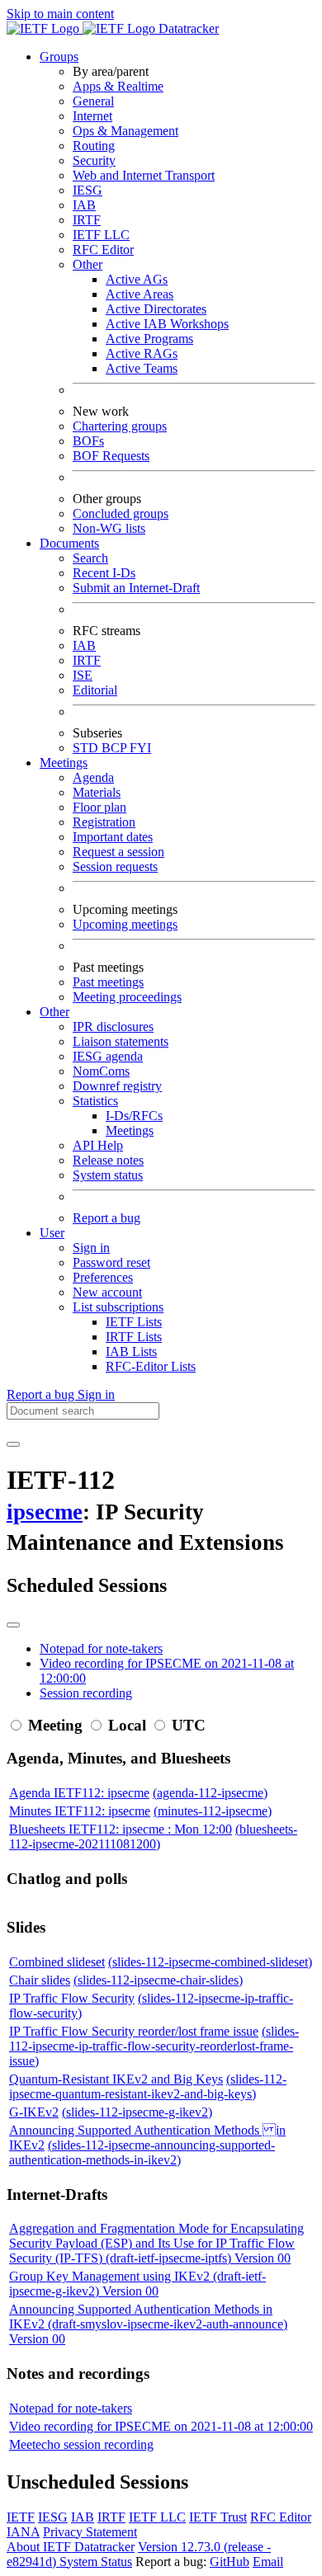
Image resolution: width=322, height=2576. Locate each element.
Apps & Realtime (118, 86)
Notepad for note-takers (101, 1648)
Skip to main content (60, 14)
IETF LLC (101, 235)
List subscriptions (118, 1307)
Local (127, 1725)
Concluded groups (121, 513)
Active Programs (149, 339)
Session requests (115, 867)
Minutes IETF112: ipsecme (80, 1811)
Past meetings (108, 982)
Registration (104, 822)
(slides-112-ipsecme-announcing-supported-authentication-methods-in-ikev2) (142, 2152)
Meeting (55, 1725)
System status (108, 1175)
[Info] (13, 1625)
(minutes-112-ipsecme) (213, 1811)
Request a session (118, 852)
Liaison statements (121, 1041)
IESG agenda (108, 1056)
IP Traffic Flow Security (72, 1998)
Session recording (86, 1693)
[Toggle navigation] (13, 1444)
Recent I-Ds (104, 573)
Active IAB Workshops (167, 324)
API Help (98, 1145)
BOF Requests (111, 456)
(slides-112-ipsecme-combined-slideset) (210, 1962)
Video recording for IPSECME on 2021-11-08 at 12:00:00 (161, 2426)
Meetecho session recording (81, 2444)
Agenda (93, 777)
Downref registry (117, 1086)
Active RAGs (142, 353)
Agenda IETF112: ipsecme (79, 1793)
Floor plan (99, 807)
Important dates (113, 837)
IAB (84, 205)
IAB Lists (131, 1352)
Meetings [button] (64, 763)
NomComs (101, 1071)
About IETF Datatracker (71, 2547)
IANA (23, 2532)
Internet (92, 116)
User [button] (52, 1233)
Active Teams (142, 368)
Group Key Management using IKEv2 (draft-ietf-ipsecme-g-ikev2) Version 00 (137, 2284)
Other (88, 264)
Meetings (130, 1130)
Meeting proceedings (127, 997)
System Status (96, 2562)
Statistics (95, 1101)
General (93, 101)
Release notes (108, 1160)
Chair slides (40, 1980)
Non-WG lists (109, 528)
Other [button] (54, 1012)
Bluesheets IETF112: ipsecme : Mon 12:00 (121, 1829)
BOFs (88, 441)
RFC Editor (103, 250)
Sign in (91, 1248)
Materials (97, 792)
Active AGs (137, 279)
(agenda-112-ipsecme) (210, 1793)
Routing (94, 146)
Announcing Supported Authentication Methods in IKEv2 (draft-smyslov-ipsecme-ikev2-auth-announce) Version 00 (148, 2324)
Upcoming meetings (125, 924)
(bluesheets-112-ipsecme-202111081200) (153, 1837)
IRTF (87, 220)
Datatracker (187, 28)
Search (90, 558)
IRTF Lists (134, 1337)
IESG (88, 190)
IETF (21, 2517)
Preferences (103, 1277)
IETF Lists (134, 1322)
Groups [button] (59, 57)
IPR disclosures (113, 1027)
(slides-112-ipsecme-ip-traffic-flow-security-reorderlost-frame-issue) (154, 2046)
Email (268, 2562)
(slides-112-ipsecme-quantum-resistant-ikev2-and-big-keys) (148, 2086)
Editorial (95, 690)
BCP (116, 748)
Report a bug (107, 1218)
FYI (140, 748)
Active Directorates (156, 309)
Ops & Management (125, 131)
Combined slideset (57, 1962)
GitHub (230, 2562)
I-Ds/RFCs (134, 1116)
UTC (189, 1725)
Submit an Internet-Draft (136, 588)
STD (87, 748)
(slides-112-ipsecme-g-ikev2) (137, 2112)
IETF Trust (218, 2517)
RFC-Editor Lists (151, 1366)
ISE (83, 675)
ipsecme (45, 1512)
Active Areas (140, 294)
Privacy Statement (90, 2532)
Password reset (111, 1262)
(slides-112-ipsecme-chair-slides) (158, 1980)
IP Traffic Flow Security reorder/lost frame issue (134, 2031)
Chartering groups (120, 426)
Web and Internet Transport (144, 175)
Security (94, 160)
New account (107, 1292)
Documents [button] (69, 543)
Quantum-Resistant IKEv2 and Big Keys (116, 2079)
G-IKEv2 (34, 2112)
